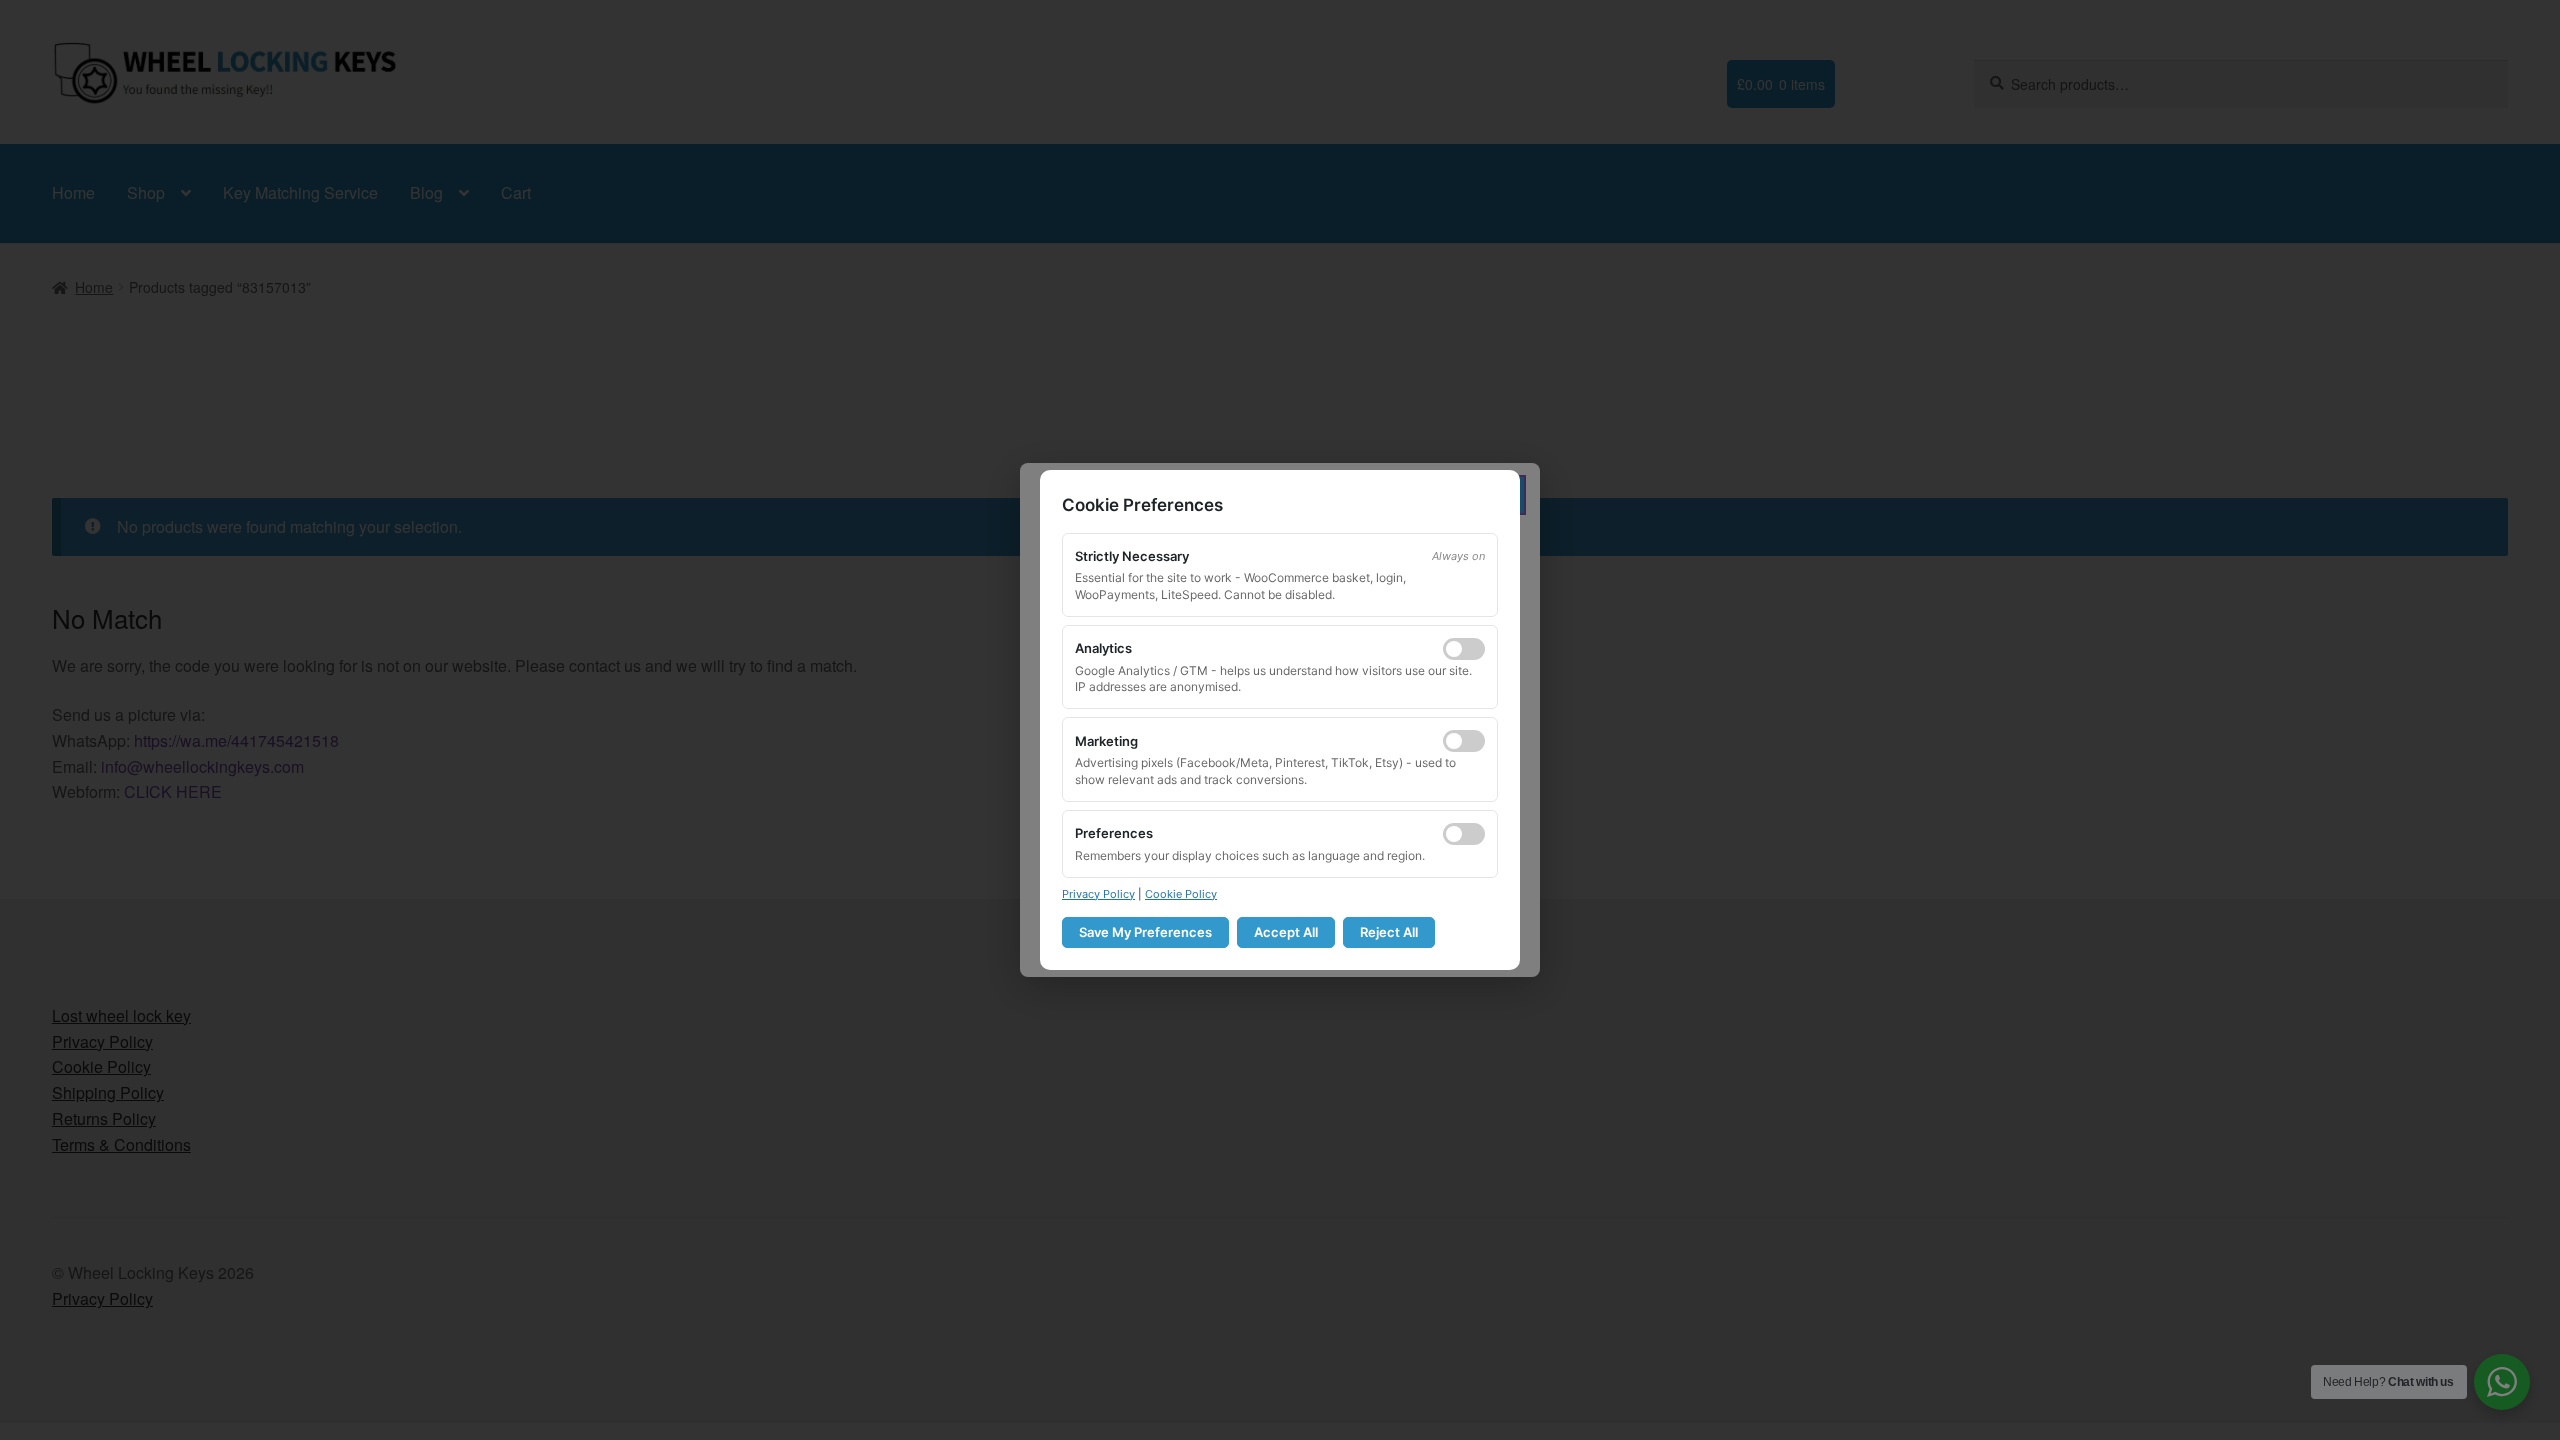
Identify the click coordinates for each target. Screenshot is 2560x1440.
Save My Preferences (1145, 932)
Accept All (1286, 932)
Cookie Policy (1181, 894)
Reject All (1389, 932)
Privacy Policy (1098, 894)
